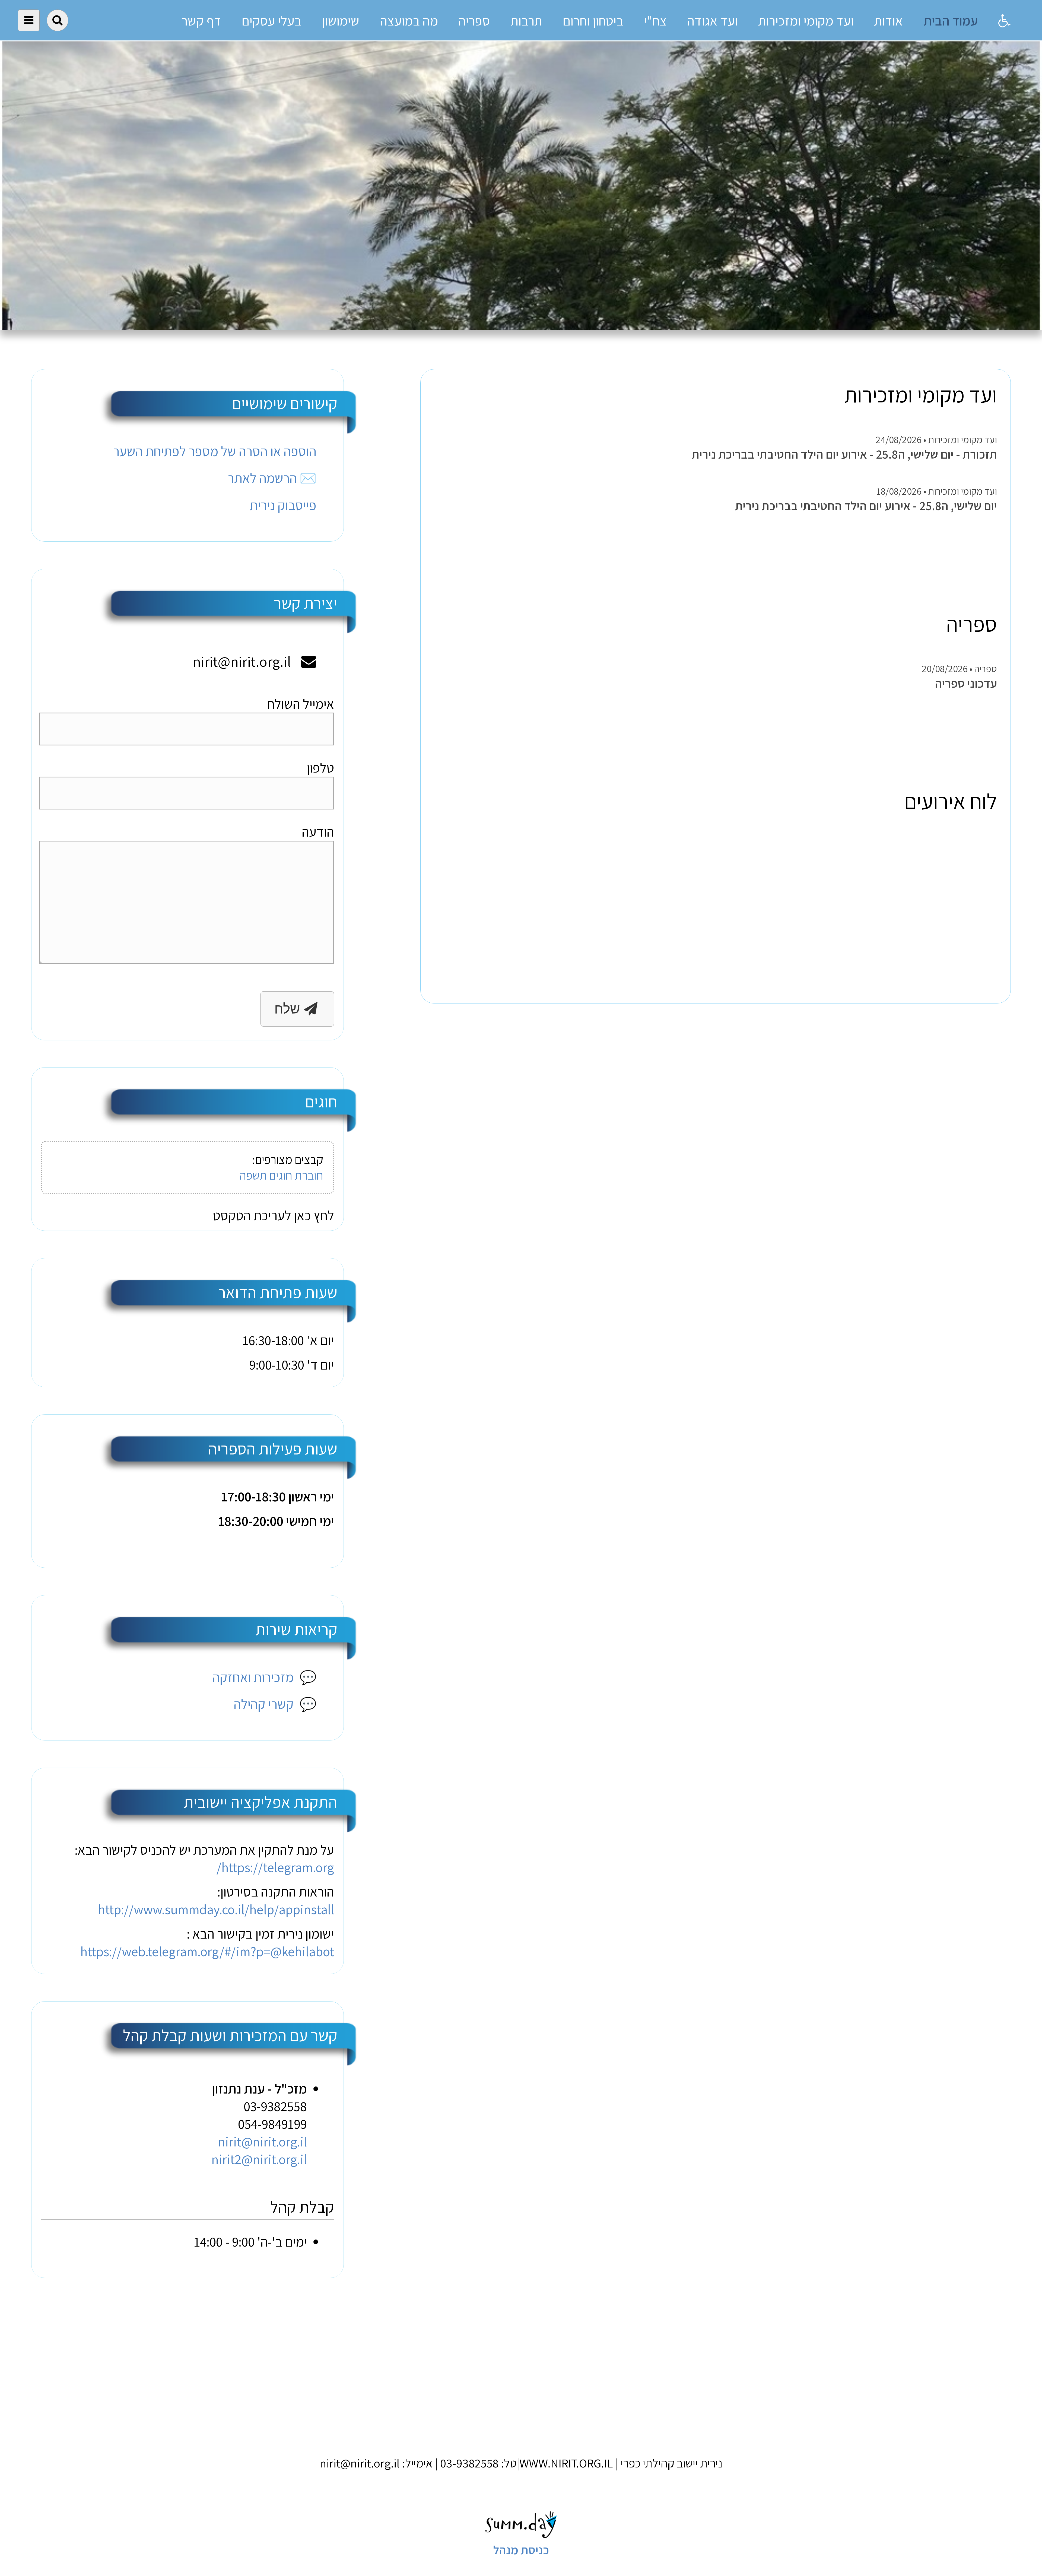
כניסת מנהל (521, 2550)
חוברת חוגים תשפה (281, 1175)
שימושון (341, 21)
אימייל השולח (301, 704)
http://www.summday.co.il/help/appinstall (216, 1909)
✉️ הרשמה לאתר (272, 478)
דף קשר (201, 21)
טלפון (320, 768)
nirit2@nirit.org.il (259, 2159)
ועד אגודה (712, 21)
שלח (289, 1009)
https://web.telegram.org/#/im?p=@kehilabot (207, 1951)
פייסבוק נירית (283, 505)
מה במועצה (409, 21)
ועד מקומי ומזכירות (806, 21)
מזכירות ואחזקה (265, 1677)
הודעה (318, 832)
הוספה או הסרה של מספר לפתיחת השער (215, 451)
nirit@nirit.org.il (262, 2141)
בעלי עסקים (271, 21)
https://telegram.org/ (275, 1867)
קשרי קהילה (275, 1704)
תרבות (526, 21)
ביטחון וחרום (593, 21)
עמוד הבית (951, 21)
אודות (888, 21)
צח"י (655, 21)
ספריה (474, 21)
